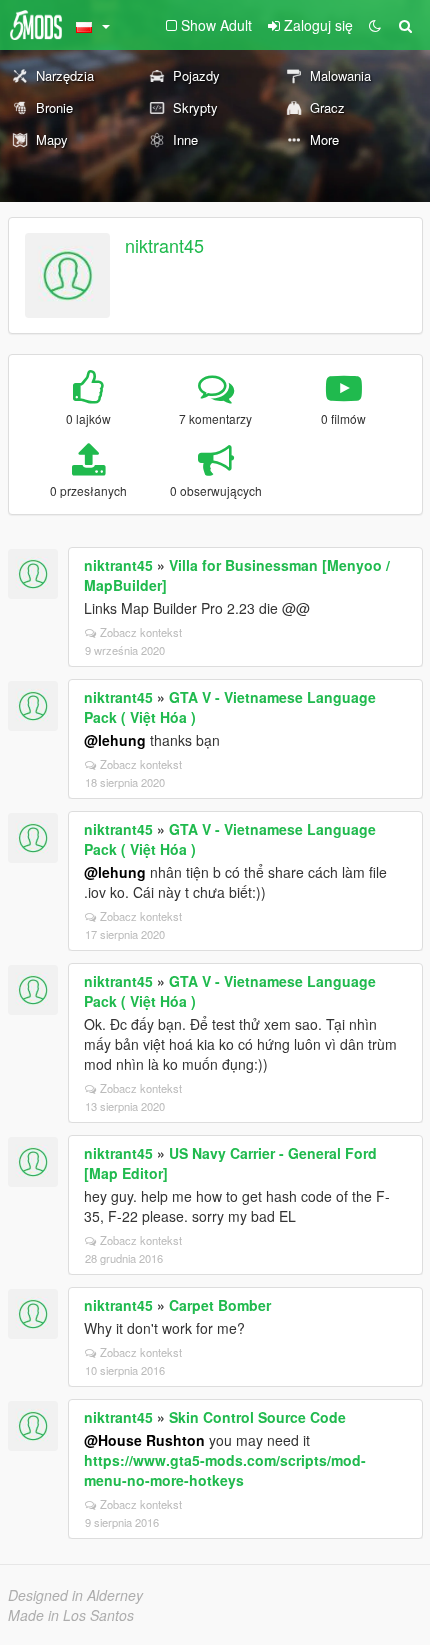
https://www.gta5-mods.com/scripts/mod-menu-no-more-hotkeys (225, 1470)
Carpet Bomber (220, 1305)
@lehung (115, 740)
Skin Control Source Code (257, 1417)
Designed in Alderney (75, 1595)
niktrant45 (164, 245)
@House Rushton (144, 1440)
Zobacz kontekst (141, 632)
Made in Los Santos (71, 1615)
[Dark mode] (375, 25)
